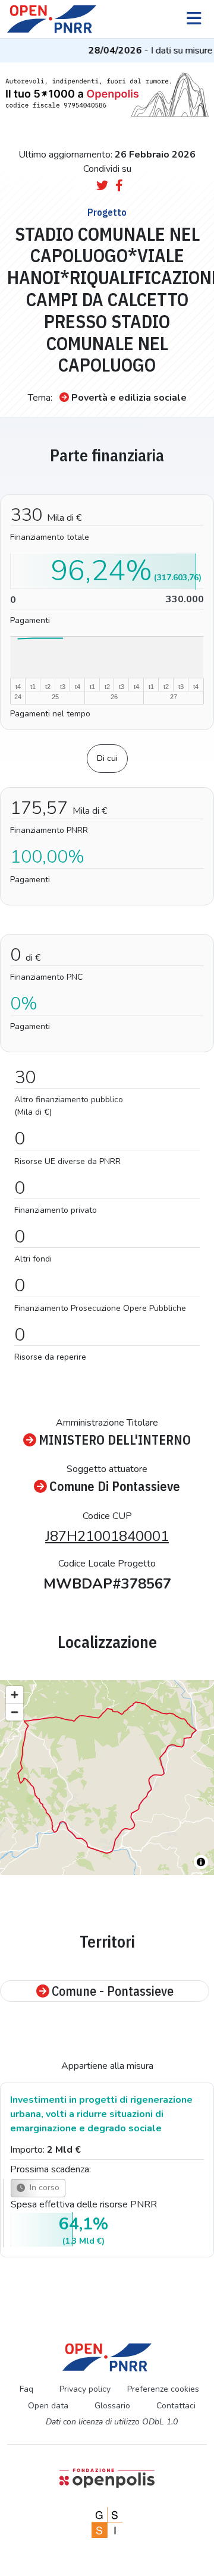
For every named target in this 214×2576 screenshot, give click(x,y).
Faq (26, 2389)
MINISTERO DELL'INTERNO (115, 1440)
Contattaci (176, 2406)
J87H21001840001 (107, 1536)
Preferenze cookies (163, 2389)
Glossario (112, 2406)
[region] (107, 1778)
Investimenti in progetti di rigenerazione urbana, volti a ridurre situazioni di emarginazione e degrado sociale (101, 2114)
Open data (48, 2406)
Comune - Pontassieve (113, 1991)
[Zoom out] (15, 1712)
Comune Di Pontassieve (115, 1486)
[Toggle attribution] (201, 1862)
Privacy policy (85, 2389)
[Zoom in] (15, 1695)
